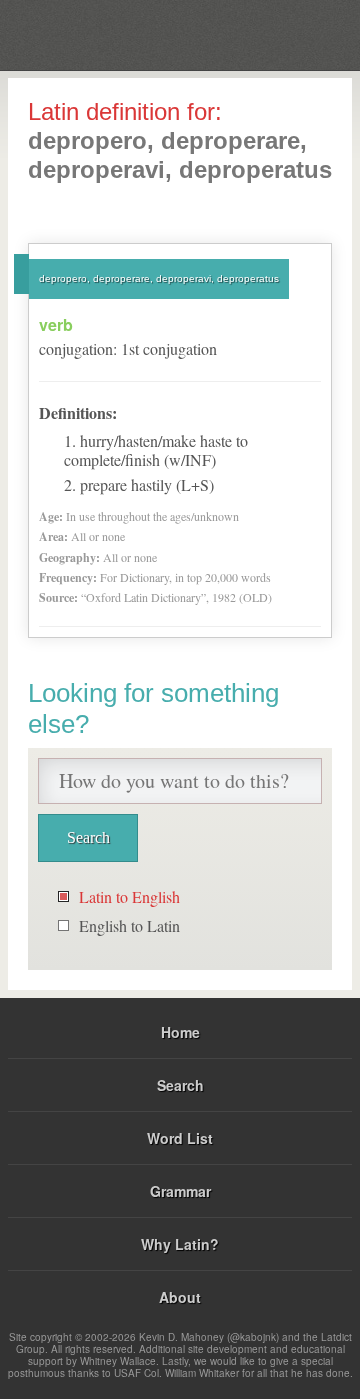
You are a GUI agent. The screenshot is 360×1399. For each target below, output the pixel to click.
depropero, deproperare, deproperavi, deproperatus (159, 278)
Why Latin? (180, 1244)
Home (180, 1032)
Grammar (180, 1191)
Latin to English (129, 896)
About (180, 1297)
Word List (180, 1138)
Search (180, 1085)
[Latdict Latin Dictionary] (294, 33)
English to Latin (129, 925)
